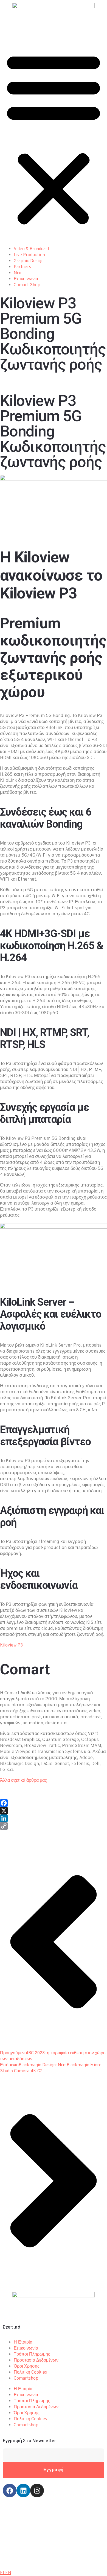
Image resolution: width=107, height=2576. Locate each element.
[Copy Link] (54, 1826)
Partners (22, 267)
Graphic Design (29, 261)
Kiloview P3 (11, 1645)
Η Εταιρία (23, 2342)
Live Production (29, 255)
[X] (54, 1811)
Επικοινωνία (26, 279)
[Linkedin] (23, 2491)
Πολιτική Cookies (30, 2373)
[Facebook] (54, 1803)
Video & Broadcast (32, 249)
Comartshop (26, 2379)
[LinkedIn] (54, 1818)
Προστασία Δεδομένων (36, 2360)
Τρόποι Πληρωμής (32, 2354)
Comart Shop (27, 285)
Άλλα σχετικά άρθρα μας (23, 1781)
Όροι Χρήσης (27, 2367)
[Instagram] (37, 2491)
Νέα (18, 273)
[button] (54, 138)
